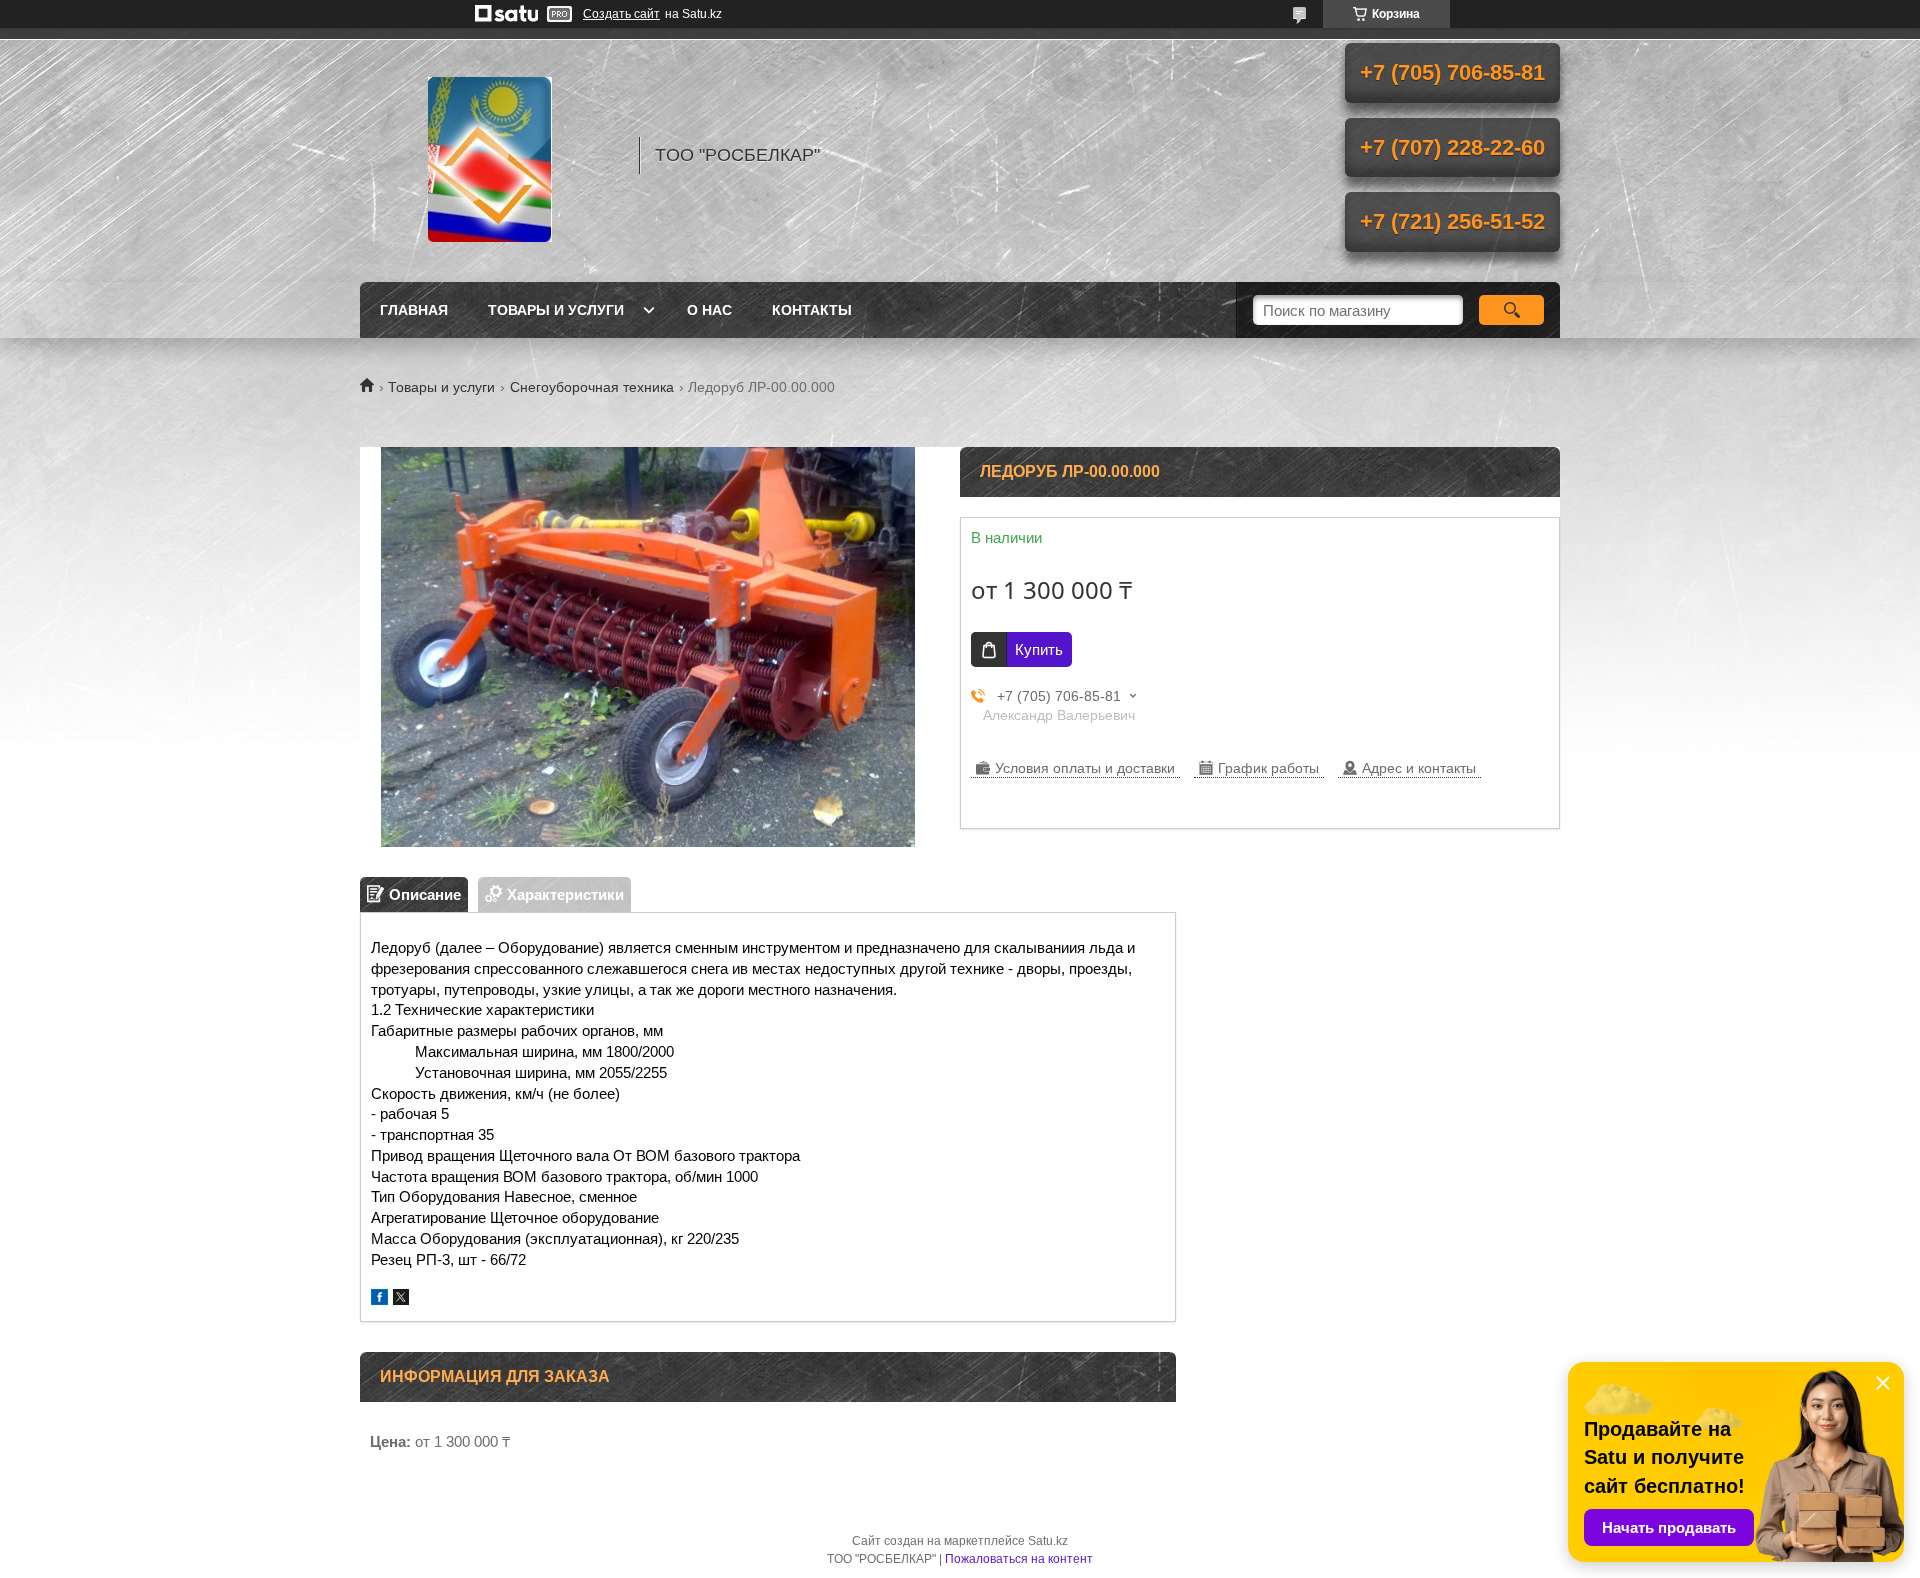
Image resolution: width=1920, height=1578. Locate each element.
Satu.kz (1048, 1541)
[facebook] (379, 1299)
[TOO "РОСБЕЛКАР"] (490, 155)
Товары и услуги (556, 310)
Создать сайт (621, 14)
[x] (401, 1299)
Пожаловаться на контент (1019, 1559)
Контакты (812, 310)
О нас (709, 310)
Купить (1039, 649)
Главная (414, 310)
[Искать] (1511, 310)
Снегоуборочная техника (592, 387)
